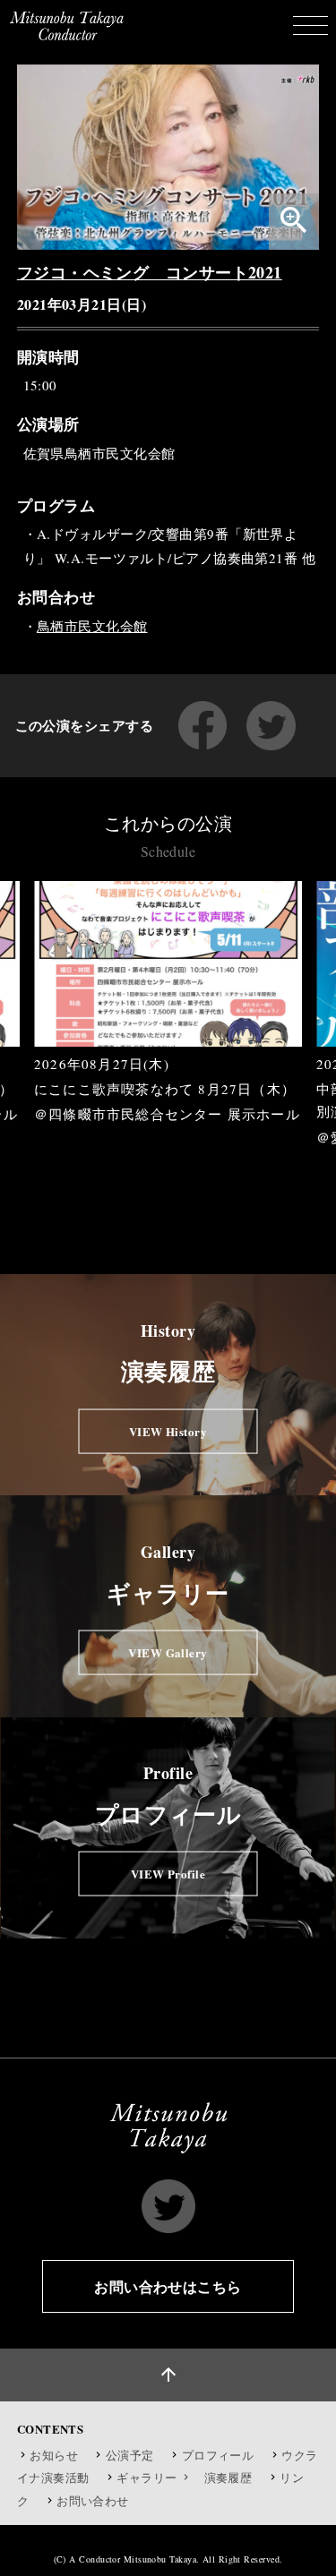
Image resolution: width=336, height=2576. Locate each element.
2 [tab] (128, 1162)
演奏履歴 (228, 2478)
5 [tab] (209, 1162)
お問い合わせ (93, 2501)
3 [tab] (155, 1162)
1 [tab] (101, 1162)
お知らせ (54, 2455)
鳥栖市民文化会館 (92, 626)
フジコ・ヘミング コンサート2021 (150, 272)
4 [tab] (182, 1162)
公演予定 (130, 2455)
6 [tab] (236, 1162)
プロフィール (218, 2455)
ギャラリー (148, 2478)
